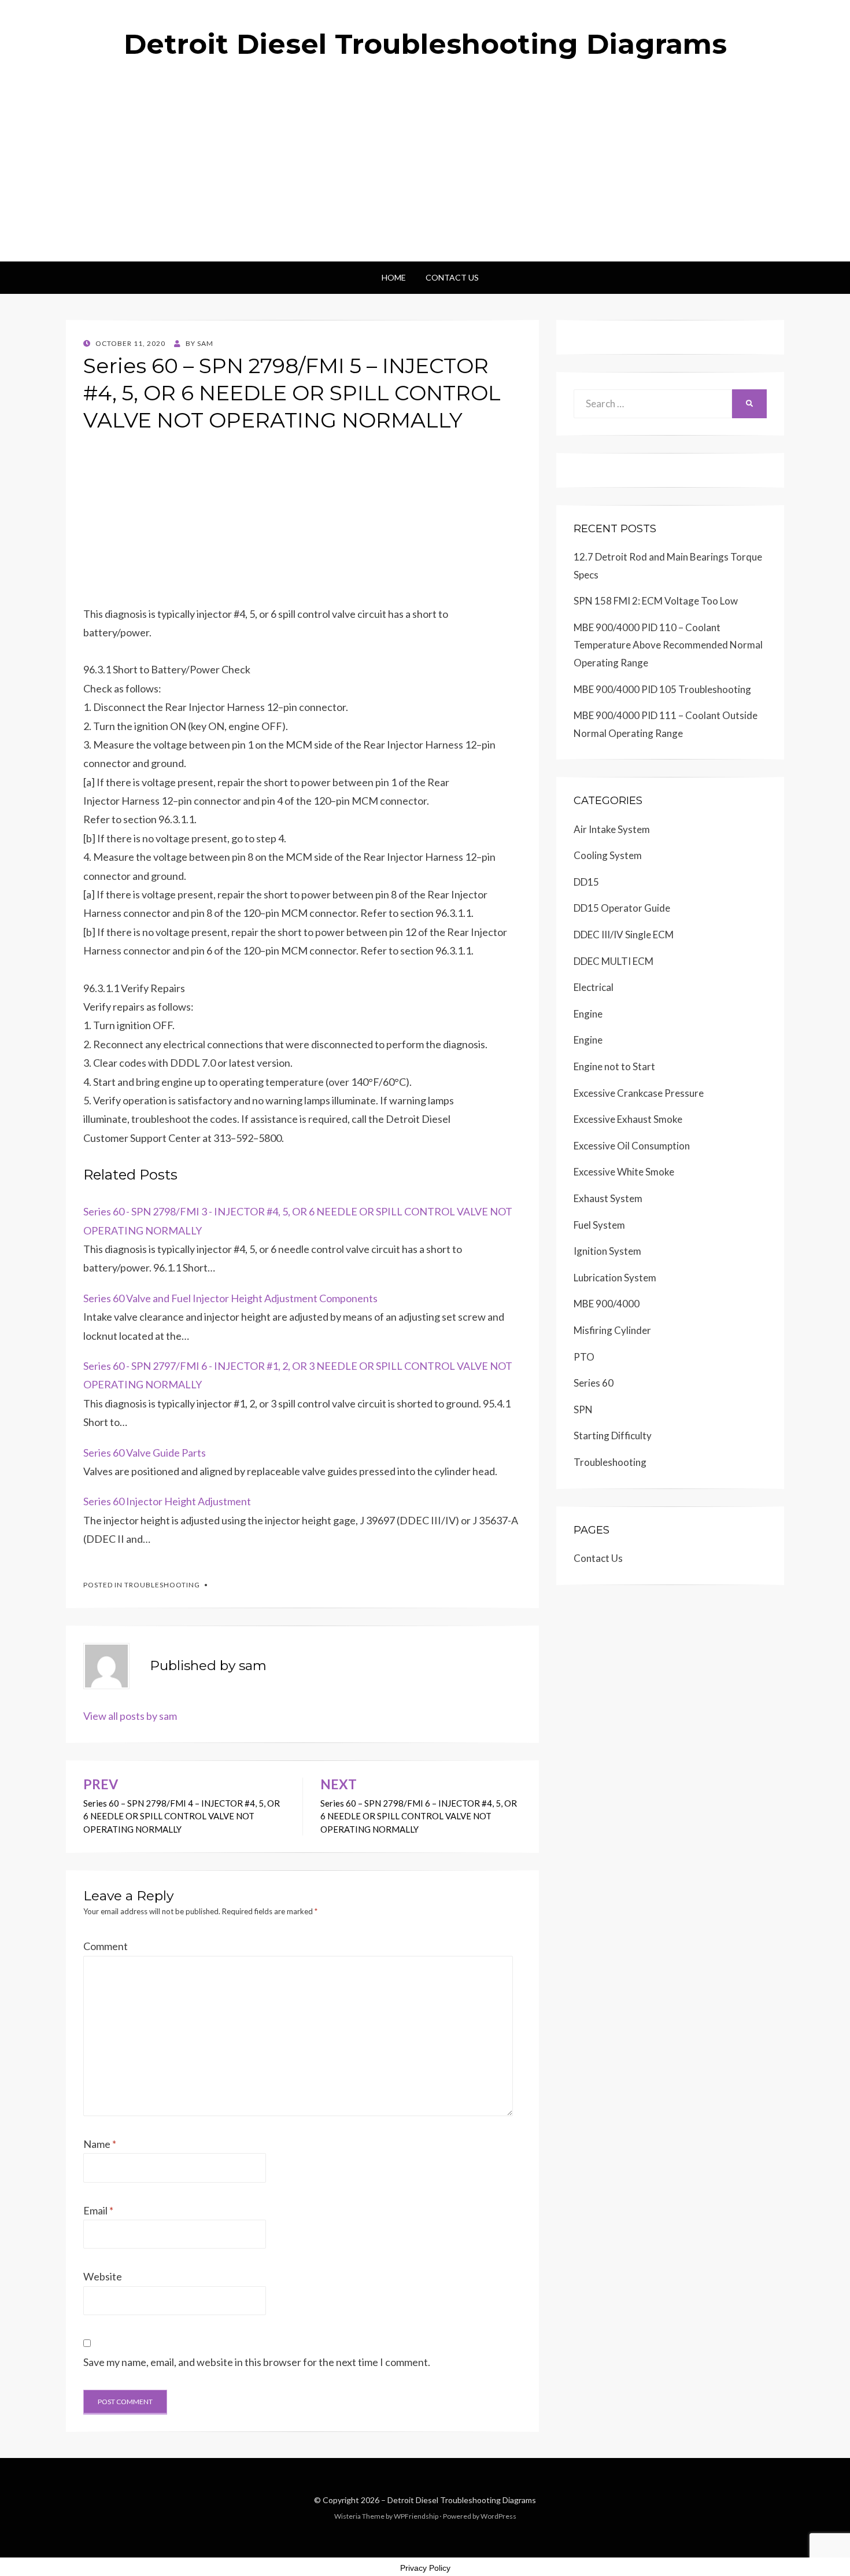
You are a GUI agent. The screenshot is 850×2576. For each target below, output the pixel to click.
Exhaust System (608, 1198)
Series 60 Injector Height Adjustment (167, 1501)
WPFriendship (416, 2516)
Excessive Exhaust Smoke (628, 1119)
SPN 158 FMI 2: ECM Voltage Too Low (656, 601)
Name (100, 2144)
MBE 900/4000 (607, 1304)
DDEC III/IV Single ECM (624, 935)
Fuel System (599, 1225)
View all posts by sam (130, 1716)
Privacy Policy (425, 2568)
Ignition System (607, 1251)
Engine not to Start (614, 1066)
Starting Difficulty (613, 1436)
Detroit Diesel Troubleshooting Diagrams (425, 44)
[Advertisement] (425, 175)
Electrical (594, 987)
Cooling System (608, 855)
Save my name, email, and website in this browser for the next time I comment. (257, 2362)
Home (394, 277)
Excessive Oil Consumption (632, 1146)
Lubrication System (615, 1278)
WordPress (498, 2516)
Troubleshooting (162, 1585)
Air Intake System (612, 829)
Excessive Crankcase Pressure (639, 1093)
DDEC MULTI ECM (614, 961)
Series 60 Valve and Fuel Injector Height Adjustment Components (230, 1298)
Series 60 (594, 1383)
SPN (583, 1409)
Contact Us (452, 277)
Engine (588, 1014)
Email (98, 2210)
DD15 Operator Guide (622, 908)
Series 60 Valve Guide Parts (145, 1453)
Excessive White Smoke (624, 1172)
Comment (106, 1946)
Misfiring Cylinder (612, 1330)
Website (103, 2276)
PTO (584, 1357)
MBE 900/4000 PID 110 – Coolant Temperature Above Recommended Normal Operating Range (668, 645)
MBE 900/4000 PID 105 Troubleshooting (662, 689)
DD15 (586, 882)
